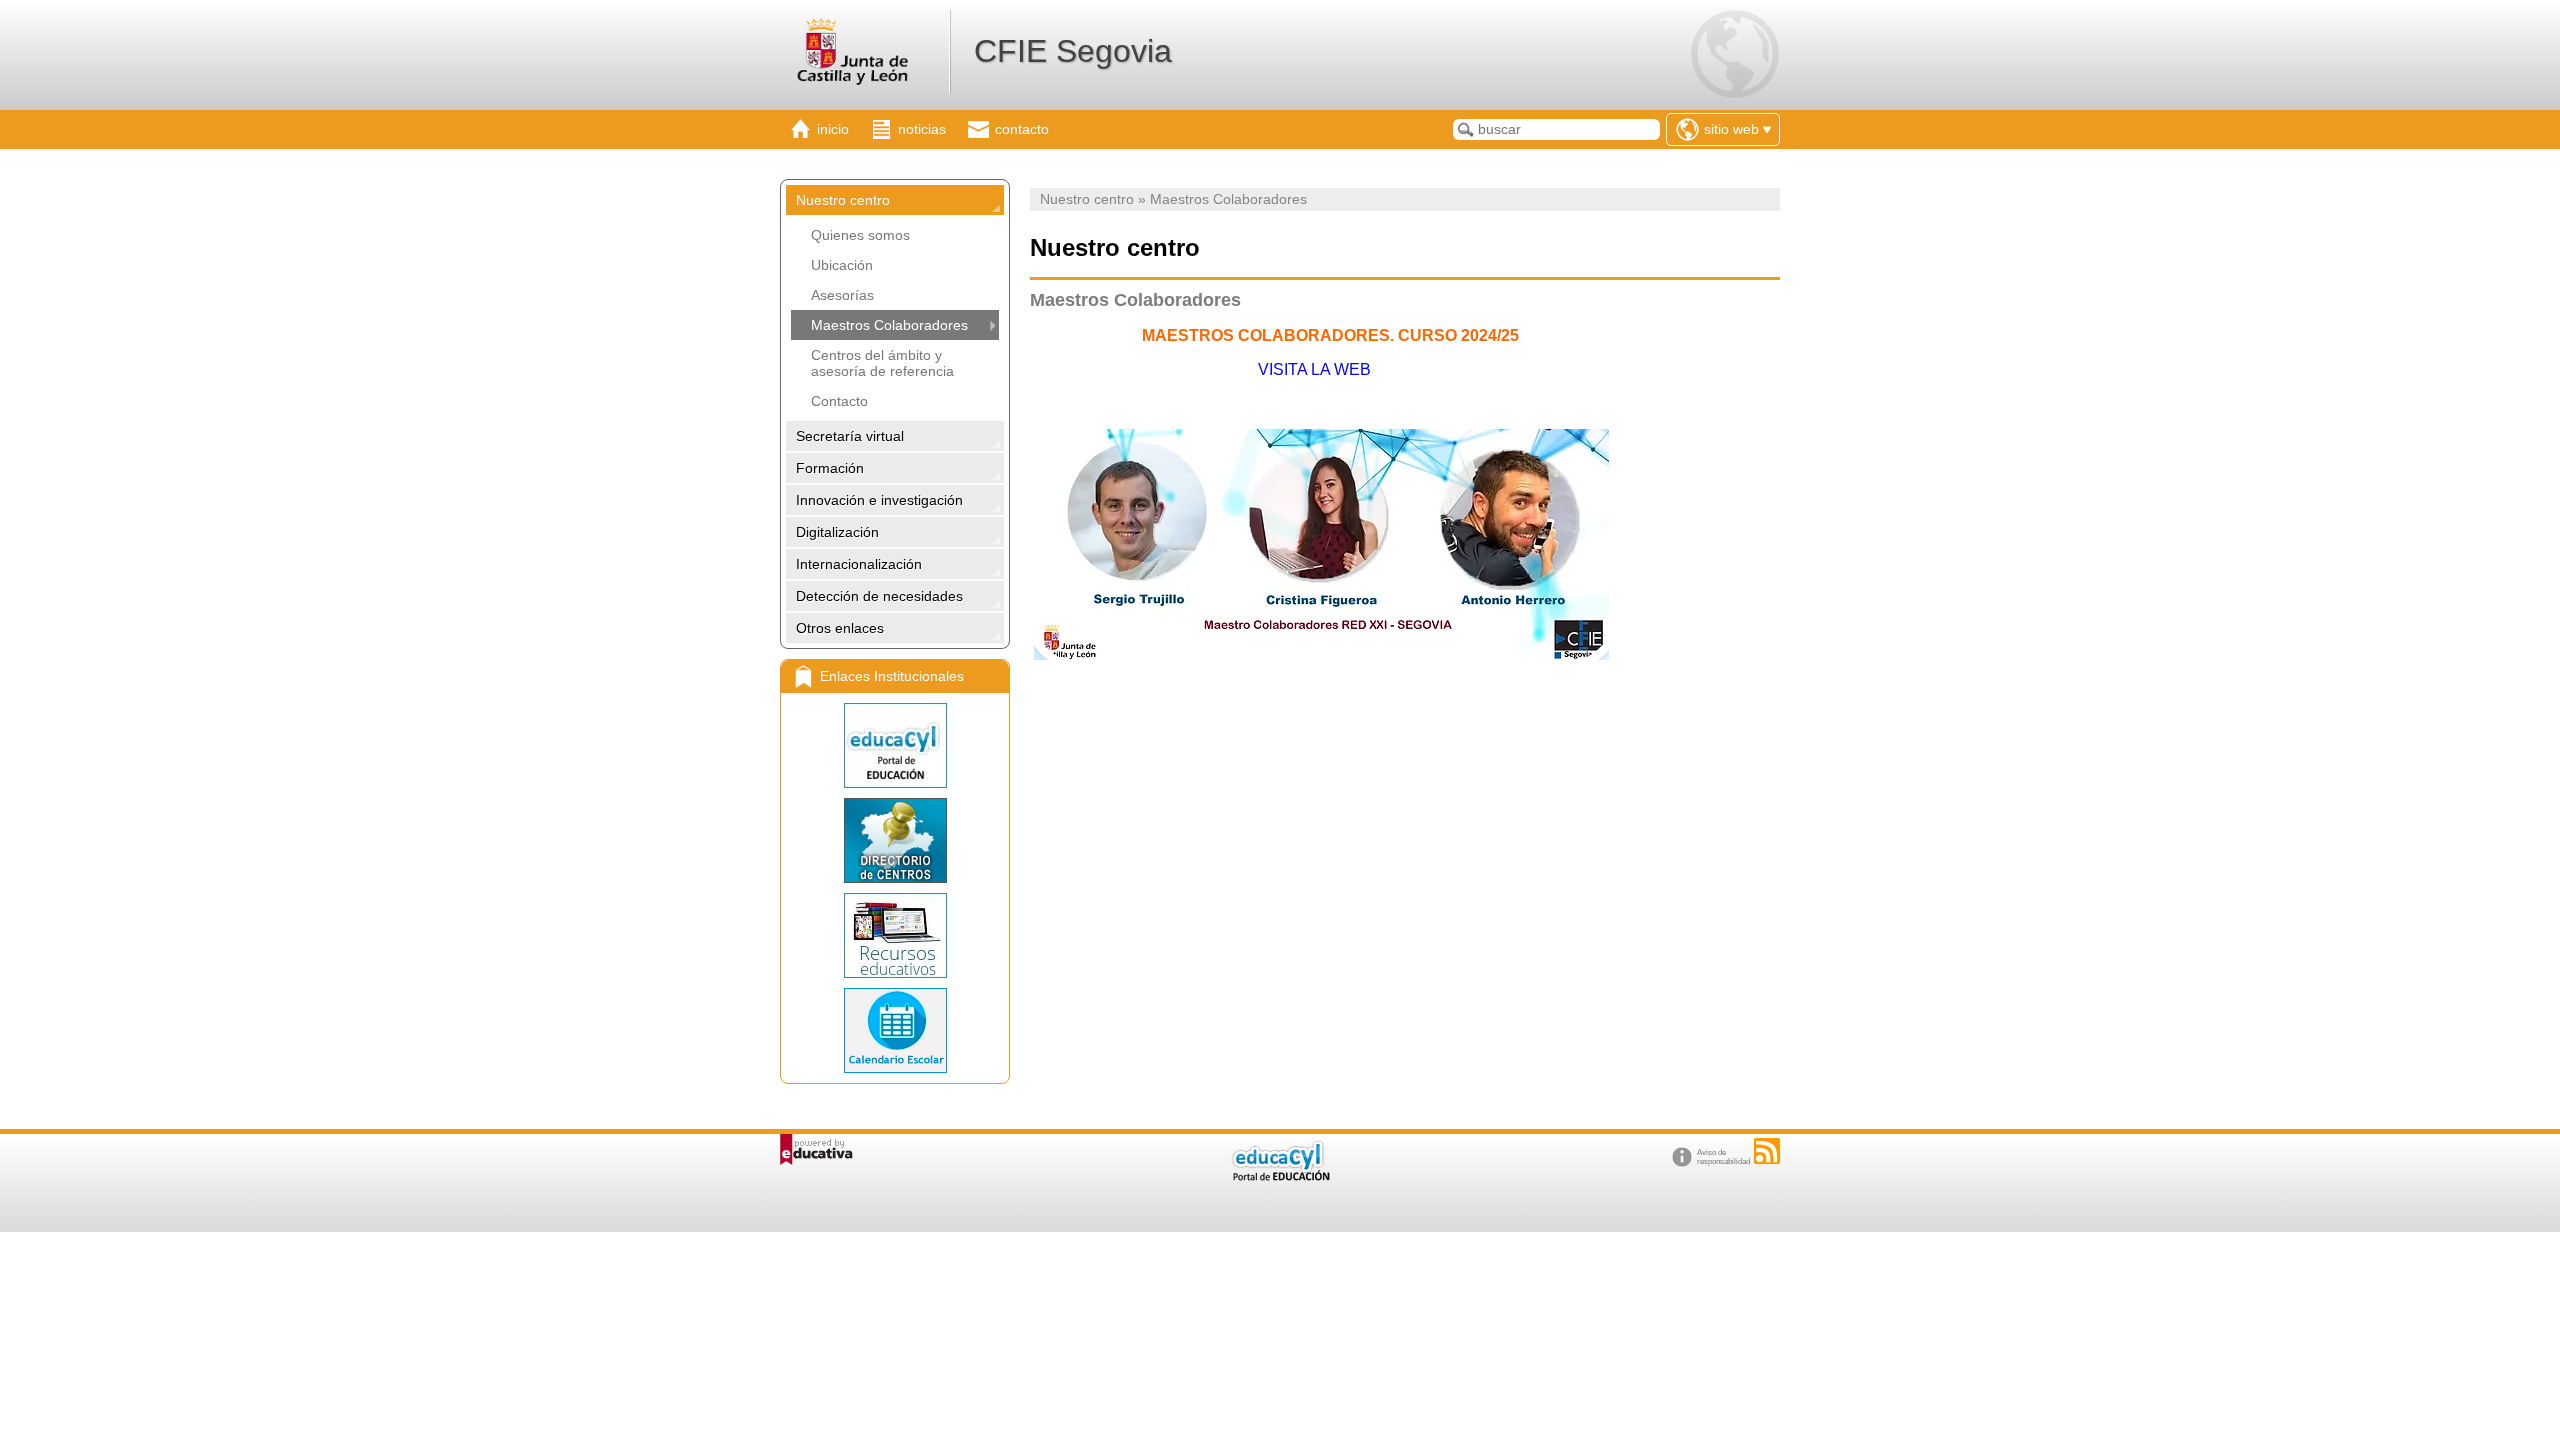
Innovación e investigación (879, 500)
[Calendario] (895, 1030)
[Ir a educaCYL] (1280, 1176)
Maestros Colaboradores (889, 325)
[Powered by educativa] (816, 1149)
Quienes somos (860, 235)
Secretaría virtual (850, 436)
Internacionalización (859, 564)
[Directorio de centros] (895, 840)
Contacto (839, 401)
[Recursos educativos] (895, 935)
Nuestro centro (843, 200)
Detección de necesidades (879, 596)
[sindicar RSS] (1767, 1151)
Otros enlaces (840, 628)
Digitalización (837, 532)
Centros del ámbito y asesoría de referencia (882, 363)
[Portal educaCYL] (895, 745)
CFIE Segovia (1073, 51)
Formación (830, 468)
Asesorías (842, 295)
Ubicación (842, 265)
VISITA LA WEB (1314, 369)
